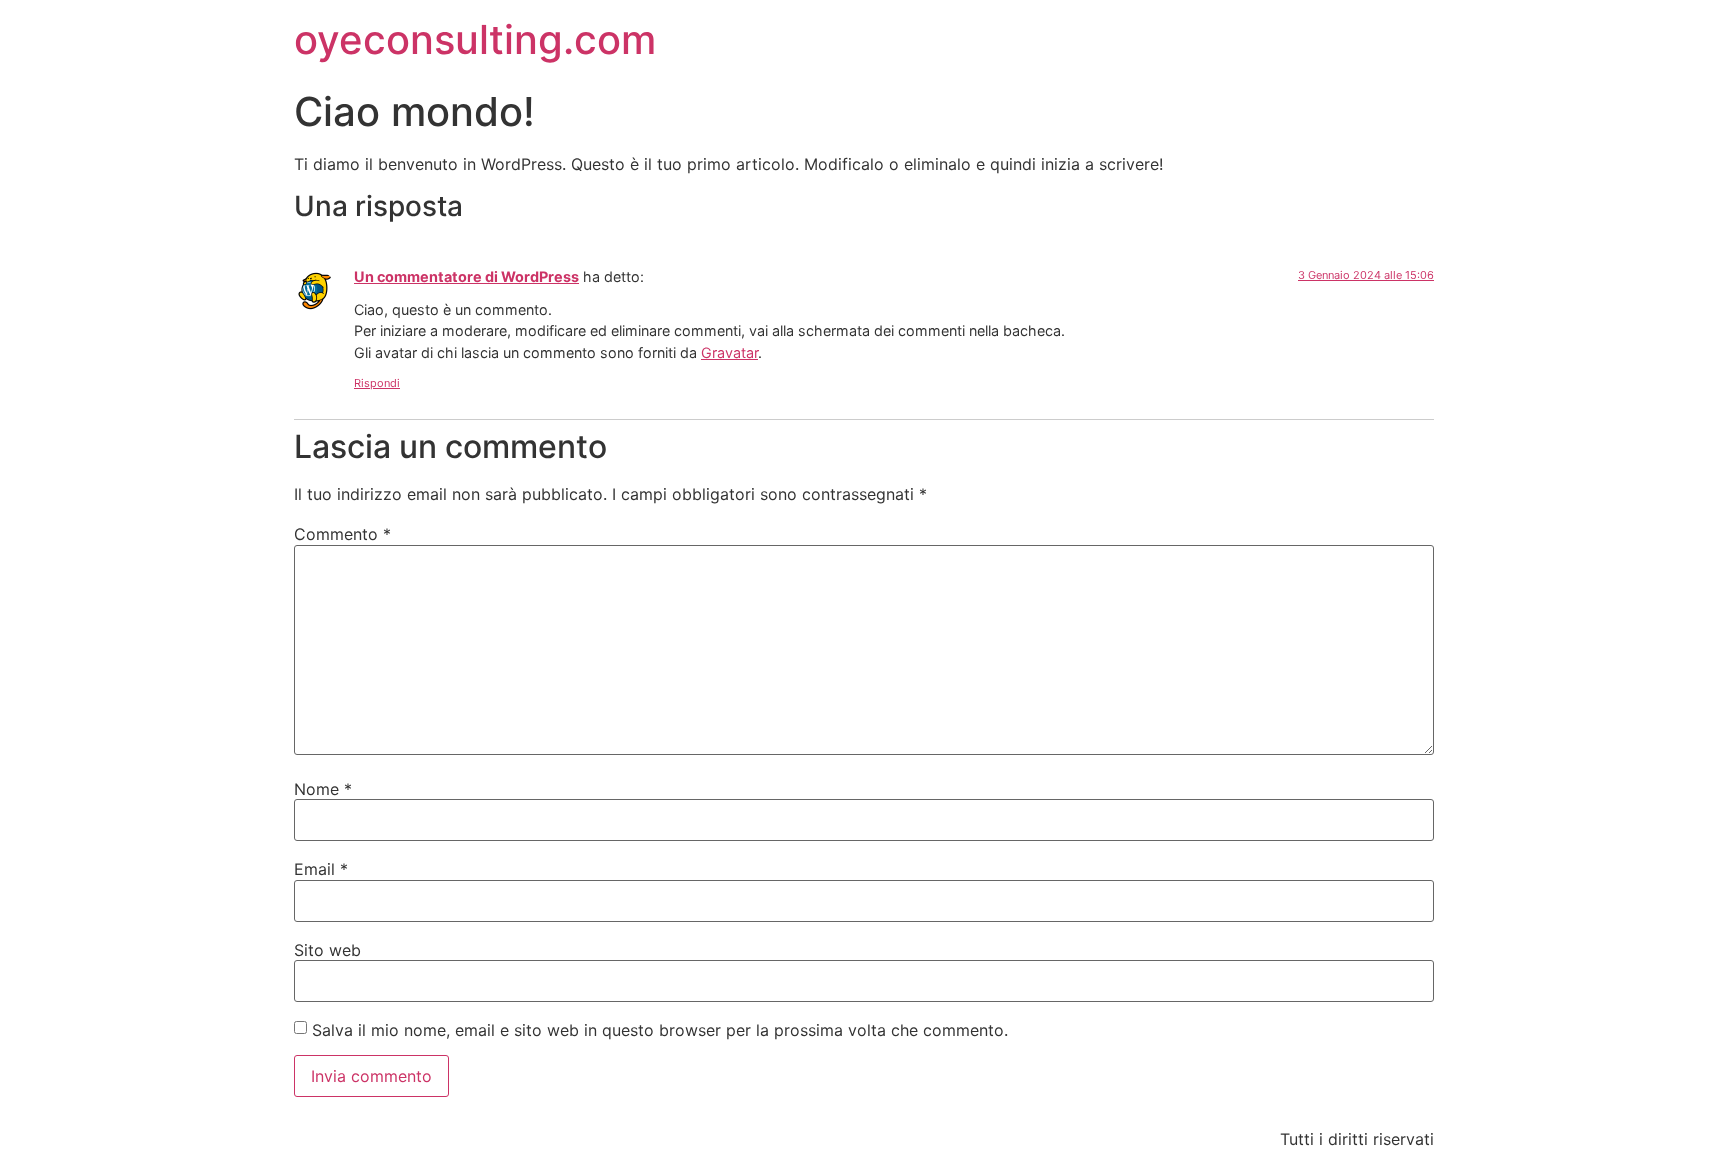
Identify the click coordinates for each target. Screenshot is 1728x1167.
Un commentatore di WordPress (466, 276)
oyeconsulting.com (475, 39)
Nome (323, 789)
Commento (342, 534)
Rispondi (377, 383)
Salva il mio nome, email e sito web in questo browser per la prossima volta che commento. (660, 1030)
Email (321, 869)
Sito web (327, 950)
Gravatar (729, 352)
